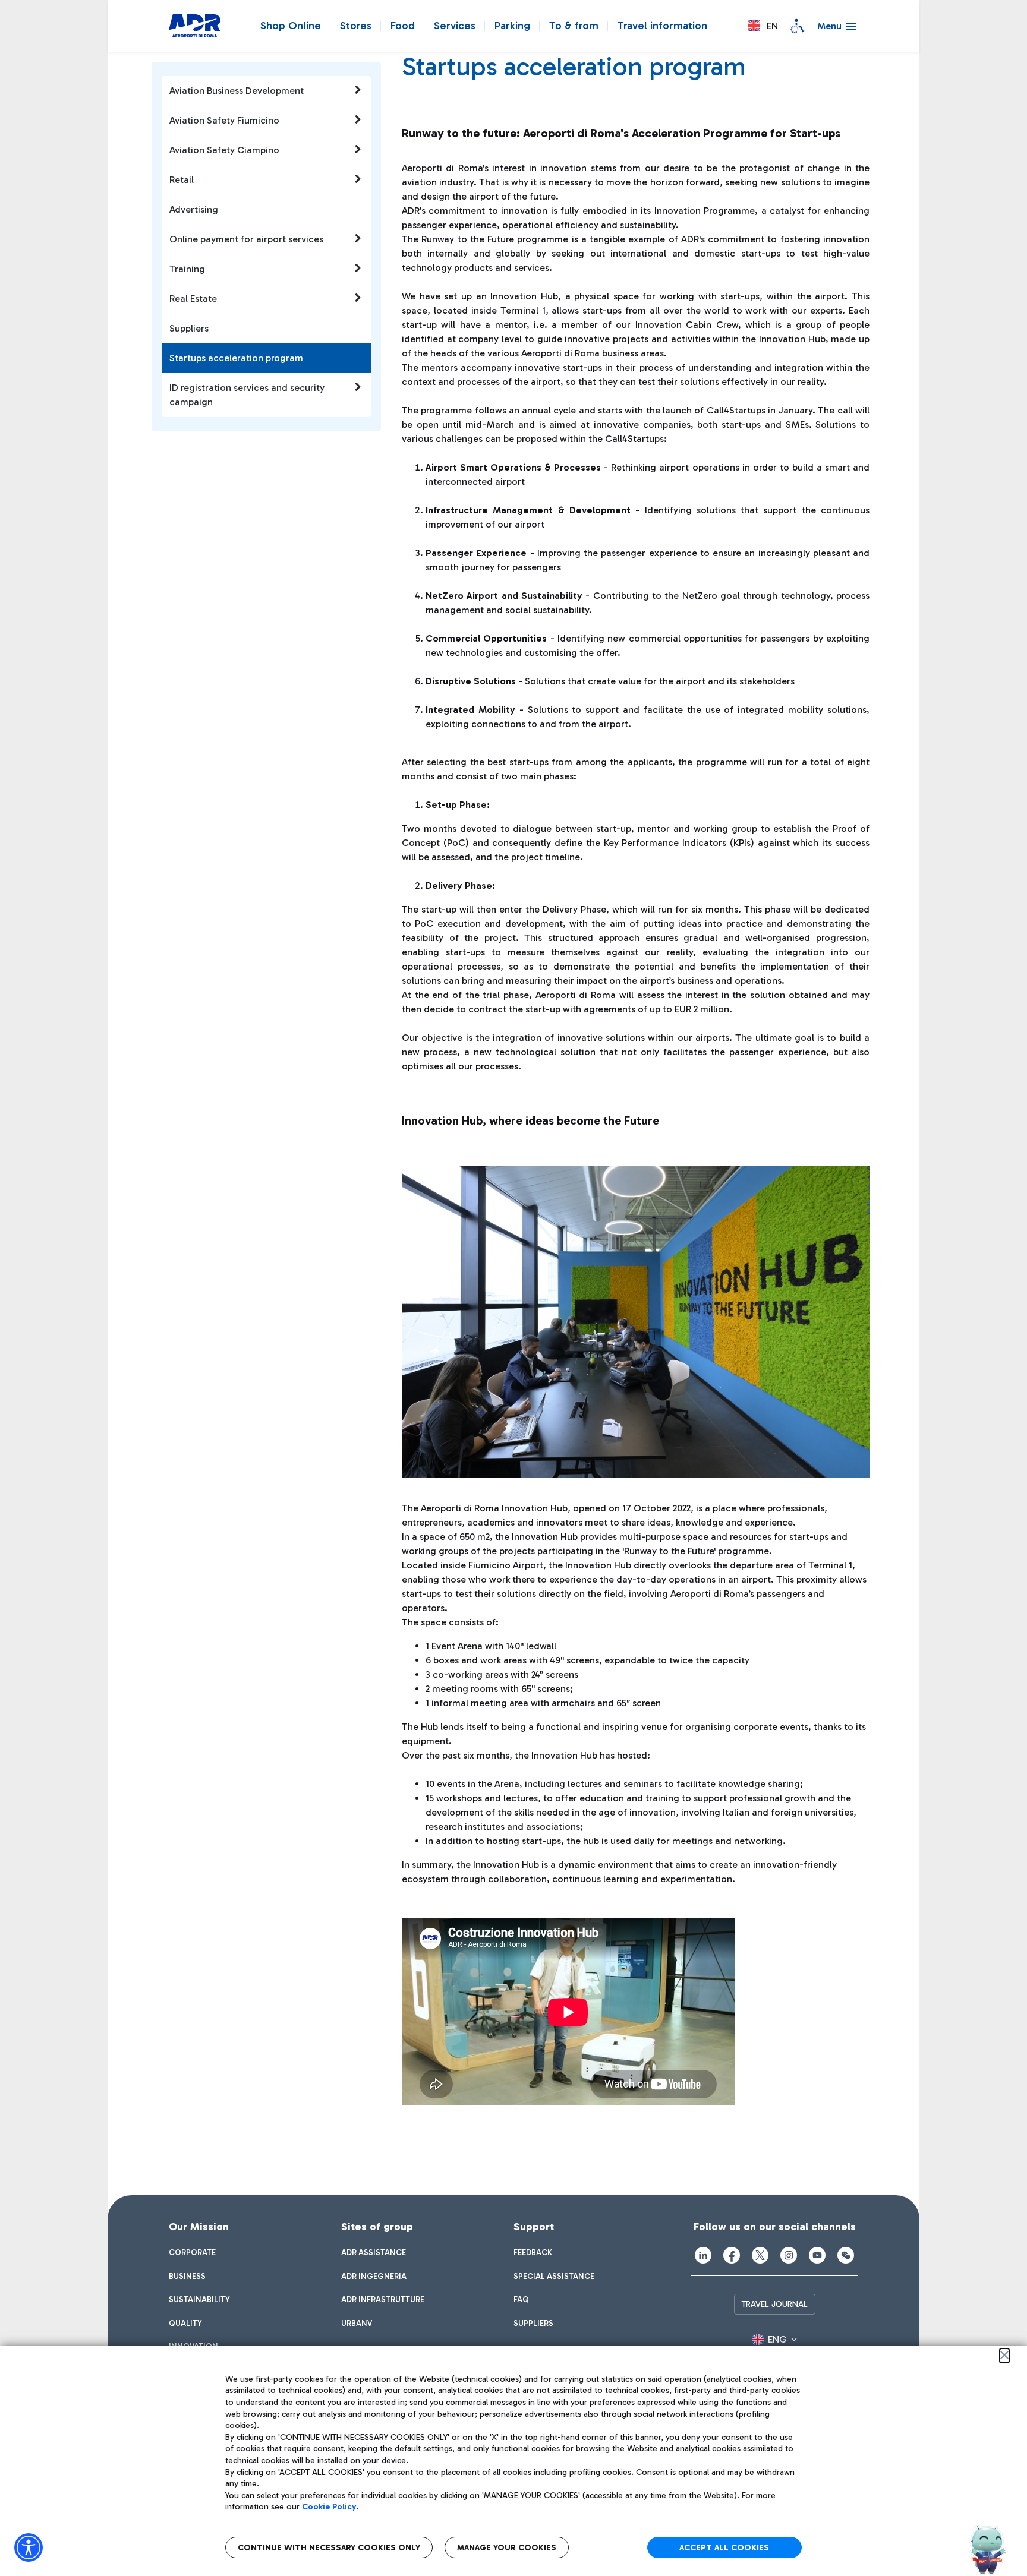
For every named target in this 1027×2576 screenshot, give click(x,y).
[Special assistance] (798, 26)
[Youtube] (817, 2255)
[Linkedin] (703, 2255)
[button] (763, 26)
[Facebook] (732, 2255)
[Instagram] (789, 2255)
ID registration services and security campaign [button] (247, 395)
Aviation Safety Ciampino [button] (224, 150)
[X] (760, 2255)
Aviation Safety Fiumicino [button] (224, 120)
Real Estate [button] (193, 299)
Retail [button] (182, 180)
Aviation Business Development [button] (237, 91)
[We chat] (846, 2255)
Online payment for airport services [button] (246, 239)
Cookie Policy (329, 2507)
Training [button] (187, 269)
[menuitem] (192, 2253)
